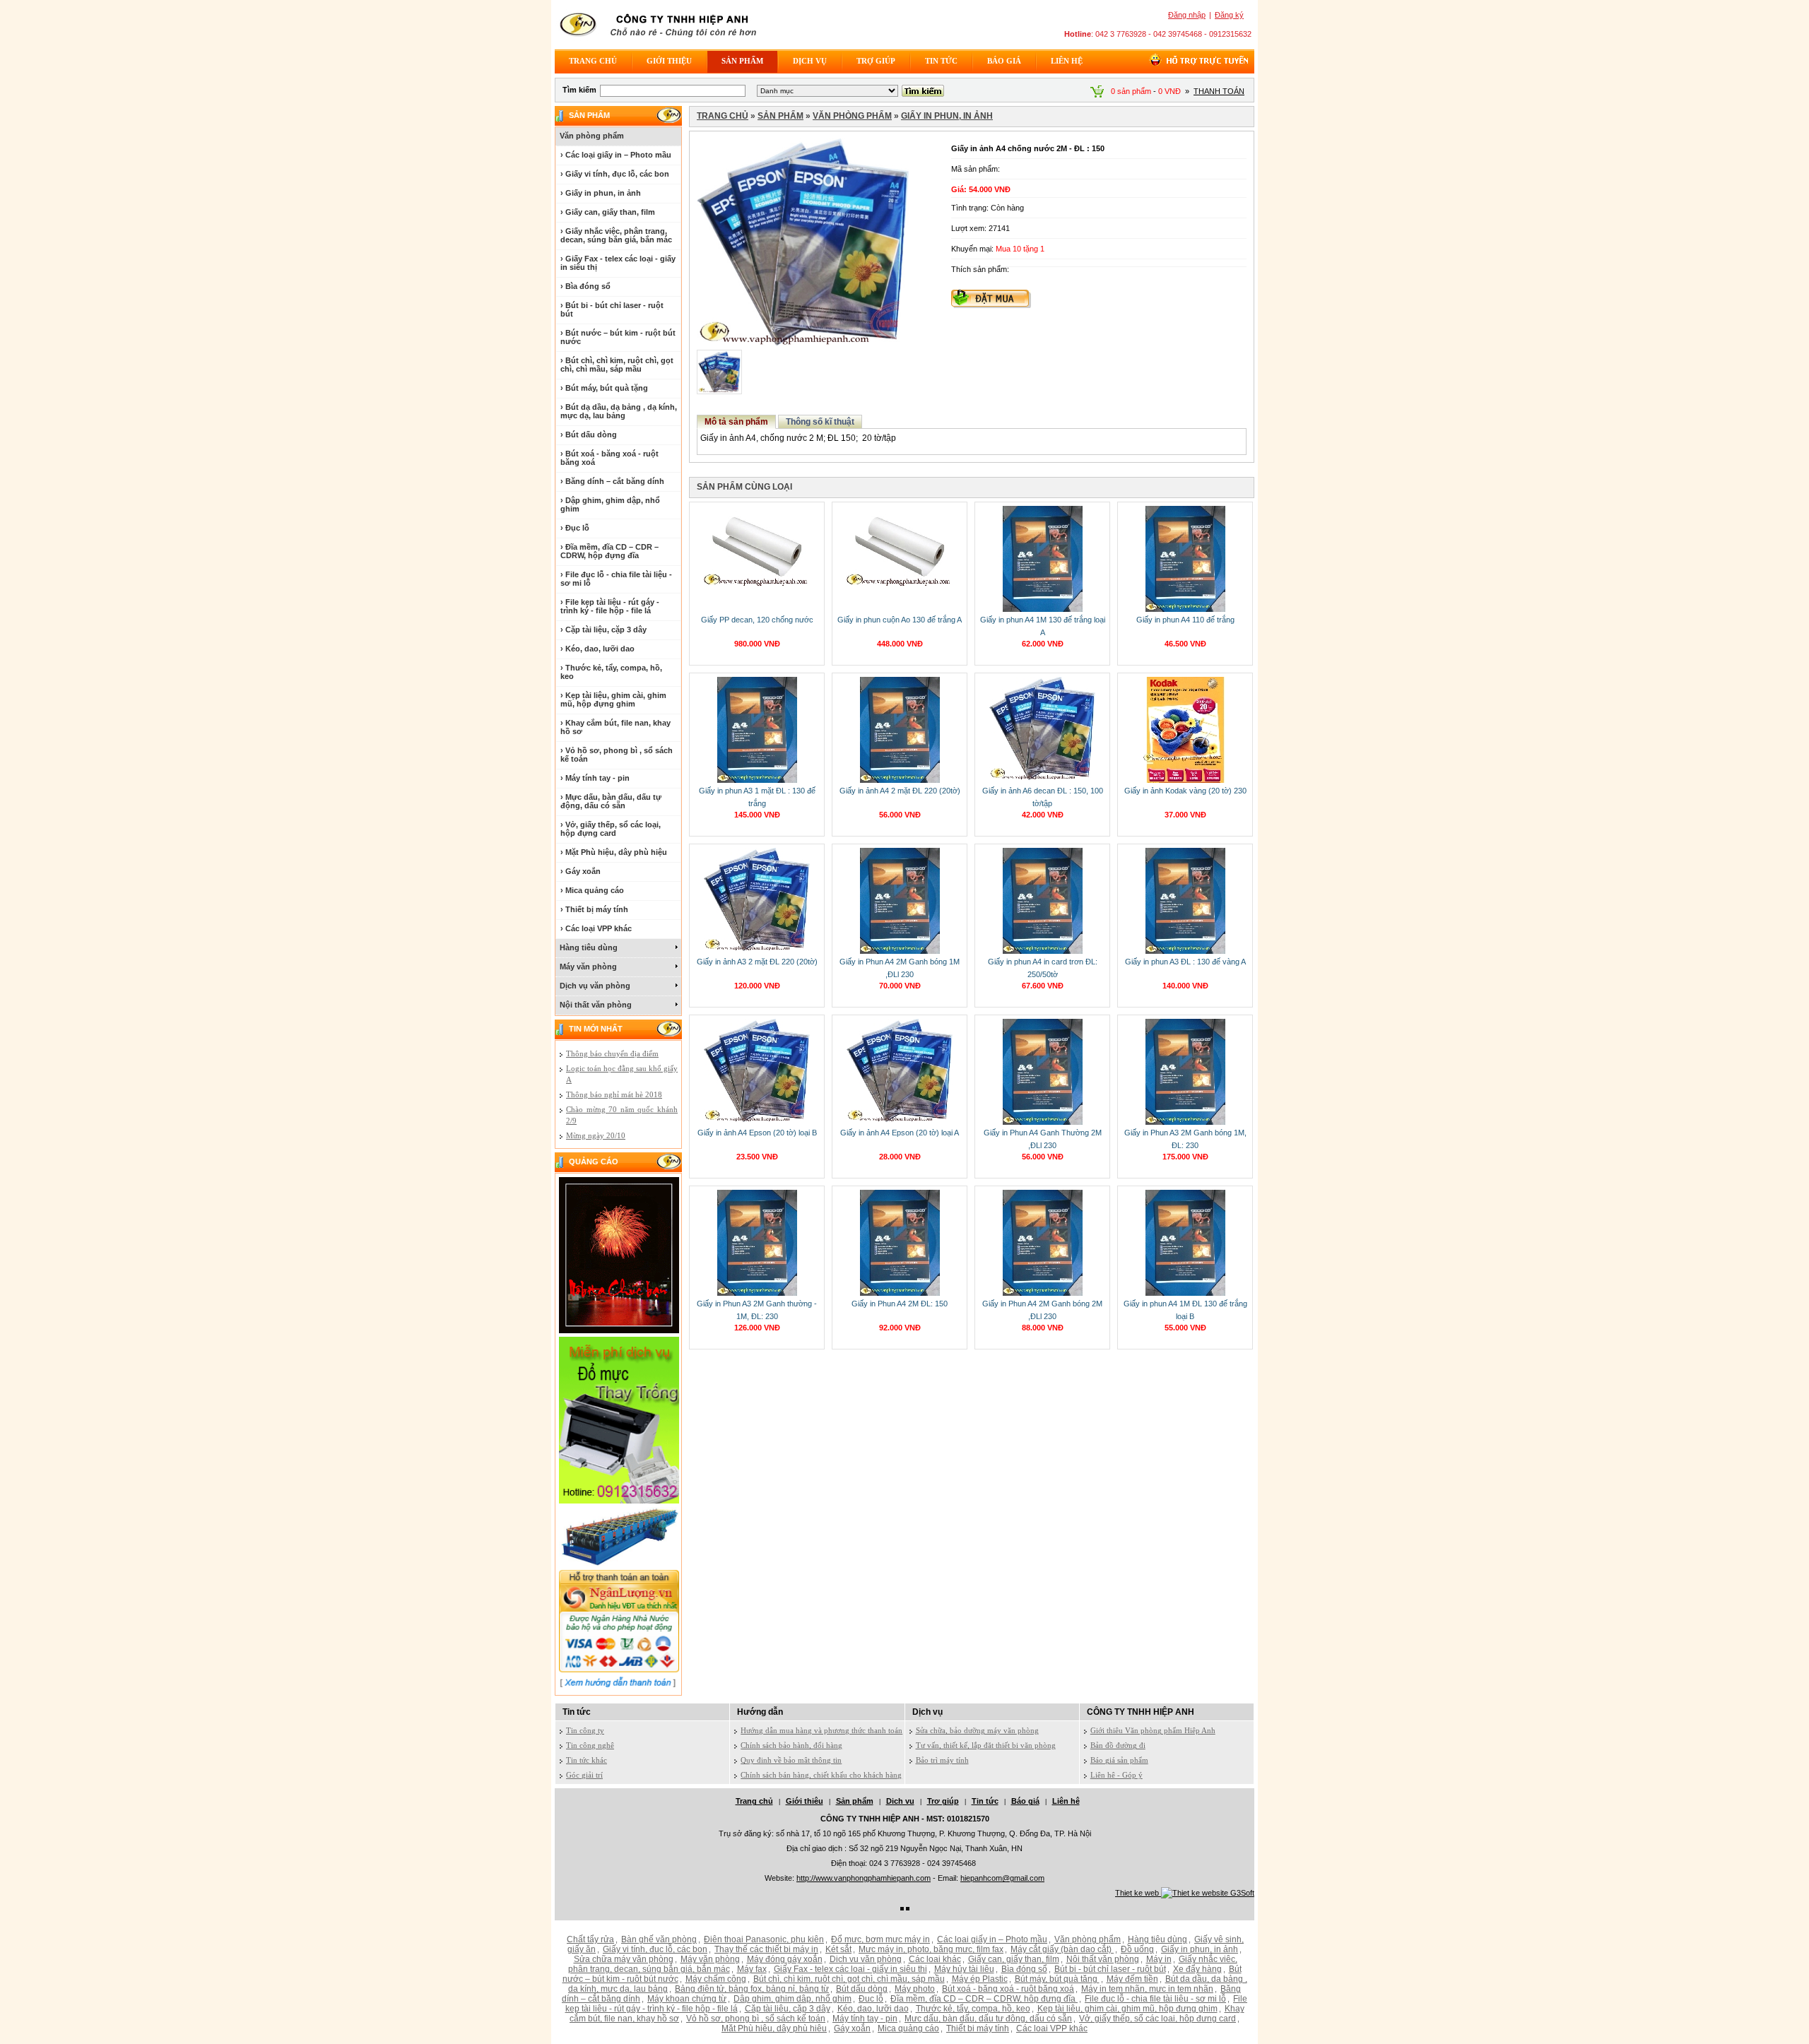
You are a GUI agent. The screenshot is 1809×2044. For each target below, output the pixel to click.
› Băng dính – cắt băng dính (612, 481)
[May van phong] (619, 1564)
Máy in (1159, 1959)
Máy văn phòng (588, 967)
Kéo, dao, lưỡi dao (873, 2009)
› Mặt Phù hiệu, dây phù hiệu (614, 852)
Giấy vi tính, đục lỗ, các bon (655, 1949)
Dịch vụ (810, 61)
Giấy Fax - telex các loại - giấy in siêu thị (850, 1969)
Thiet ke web (1138, 1893)
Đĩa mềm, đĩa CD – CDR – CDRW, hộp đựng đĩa (984, 1999)
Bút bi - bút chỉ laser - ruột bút (1110, 1969)
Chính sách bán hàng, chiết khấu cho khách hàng (821, 1775)
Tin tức (941, 61)
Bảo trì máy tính (942, 1760)
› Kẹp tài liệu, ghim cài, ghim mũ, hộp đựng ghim (613, 699)
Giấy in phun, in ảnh (947, 116)
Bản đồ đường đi (1118, 1745)
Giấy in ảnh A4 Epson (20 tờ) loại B (757, 1133)
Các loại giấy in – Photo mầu (992, 1939)
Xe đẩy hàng (1197, 1969)
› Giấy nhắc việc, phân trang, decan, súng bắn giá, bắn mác (616, 235)
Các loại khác (935, 1959)
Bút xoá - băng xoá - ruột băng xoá (1008, 1989)
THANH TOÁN (1219, 91)
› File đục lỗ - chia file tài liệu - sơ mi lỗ (616, 579)
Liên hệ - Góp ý (1116, 1775)
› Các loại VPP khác (596, 928)
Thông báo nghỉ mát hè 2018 (614, 1094)
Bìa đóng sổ (1024, 1969)
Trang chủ (593, 61)
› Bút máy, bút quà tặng (604, 388)
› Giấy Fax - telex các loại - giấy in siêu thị (618, 263)
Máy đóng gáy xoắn (785, 1959)
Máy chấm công (716, 1979)
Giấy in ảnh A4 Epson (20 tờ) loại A (900, 1133)
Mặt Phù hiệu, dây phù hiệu (774, 2028)
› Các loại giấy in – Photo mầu (616, 155)
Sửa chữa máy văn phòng (624, 1959)
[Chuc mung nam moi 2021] (619, 1330)
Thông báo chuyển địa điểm (612, 1053)
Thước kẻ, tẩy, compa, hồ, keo (973, 2009)
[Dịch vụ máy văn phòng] (619, 1501)
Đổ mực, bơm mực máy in (880, 1939)
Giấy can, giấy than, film (1014, 1959)
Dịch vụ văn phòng (595, 986)
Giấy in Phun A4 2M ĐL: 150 (900, 1304)
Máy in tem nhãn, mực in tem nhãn (1147, 1989)
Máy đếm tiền (1132, 1979)
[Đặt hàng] (991, 305)
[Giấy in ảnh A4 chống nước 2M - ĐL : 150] (803, 343)
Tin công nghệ (590, 1745)
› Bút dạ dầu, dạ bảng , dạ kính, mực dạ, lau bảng (619, 411)
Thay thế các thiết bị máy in (766, 1949)
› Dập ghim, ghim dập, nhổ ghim (610, 504)
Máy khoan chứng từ (687, 1999)
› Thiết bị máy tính (594, 909)
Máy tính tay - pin (865, 2019)
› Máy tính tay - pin (595, 778)
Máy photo (915, 1989)
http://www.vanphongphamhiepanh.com (864, 1878)
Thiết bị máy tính (978, 2028)
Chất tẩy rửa (590, 1939)
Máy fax (752, 1969)
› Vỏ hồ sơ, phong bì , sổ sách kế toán (617, 755)
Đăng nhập (1187, 15)
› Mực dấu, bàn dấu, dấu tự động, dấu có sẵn (611, 801)
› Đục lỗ (575, 528)
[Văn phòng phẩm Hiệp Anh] (659, 40)
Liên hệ (1067, 61)
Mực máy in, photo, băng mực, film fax (931, 1949)
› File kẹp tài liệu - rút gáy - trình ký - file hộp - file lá (610, 606)
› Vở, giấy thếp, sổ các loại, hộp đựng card (611, 829)
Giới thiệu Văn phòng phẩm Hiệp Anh (1153, 1730)
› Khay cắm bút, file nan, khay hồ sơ (615, 727)
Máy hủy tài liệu (964, 1969)
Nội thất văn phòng (596, 1005)
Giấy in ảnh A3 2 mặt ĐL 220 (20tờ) (757, 962)
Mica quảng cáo (908, 2028)
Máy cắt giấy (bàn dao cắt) (1062, 1949)
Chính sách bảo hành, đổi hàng (791, 1745)
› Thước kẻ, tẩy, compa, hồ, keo (611, 672)
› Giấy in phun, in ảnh (601, 193)
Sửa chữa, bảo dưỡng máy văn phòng (977, 1730)
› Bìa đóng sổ (585, 286)
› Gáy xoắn (581, 871)
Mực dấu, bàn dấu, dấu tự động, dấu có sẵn (988, 2019)
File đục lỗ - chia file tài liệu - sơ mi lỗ (1155, 1999)
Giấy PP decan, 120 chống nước (757, 620)
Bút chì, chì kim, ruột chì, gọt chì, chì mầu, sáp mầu (849, 1979)
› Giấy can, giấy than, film (608, 212)
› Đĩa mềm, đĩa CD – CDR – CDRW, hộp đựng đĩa (609, 551)
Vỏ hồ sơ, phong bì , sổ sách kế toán (756, 2019)
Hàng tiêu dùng (589, 947)
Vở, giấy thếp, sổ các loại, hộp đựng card (1157, 2019)
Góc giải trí (584, 1775)
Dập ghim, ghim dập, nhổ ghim (792, 1999)
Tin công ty (585, 1730)
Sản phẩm (742, 61)
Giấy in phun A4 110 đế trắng (1185, 620)
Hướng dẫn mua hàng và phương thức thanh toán (821, 1730)
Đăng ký (1229, 15)
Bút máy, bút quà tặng (1057, 1979)
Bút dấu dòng (862, 1989)
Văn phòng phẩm (592, 136)
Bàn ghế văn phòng (659, 1939)
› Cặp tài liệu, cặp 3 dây (603, 630)
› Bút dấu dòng (589, 435)
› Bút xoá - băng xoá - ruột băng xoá (609, 458)
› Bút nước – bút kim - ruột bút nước (618, 337)
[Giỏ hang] (1097, 95)
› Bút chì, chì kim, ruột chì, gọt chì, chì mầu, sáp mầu (617, 365)
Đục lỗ (871, 1999)
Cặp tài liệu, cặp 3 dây (788, 2009)
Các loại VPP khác (1052, 2028)
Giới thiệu (669, 61)
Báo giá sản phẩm (1119, 1760)
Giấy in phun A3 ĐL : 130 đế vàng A (1185, 962)
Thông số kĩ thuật (820, 422)
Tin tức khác (587, 1760)
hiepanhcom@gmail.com (1002, 1878)
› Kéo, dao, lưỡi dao (597, 649)
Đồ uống (1137, 1949)
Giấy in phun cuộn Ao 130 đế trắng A (900, 620)
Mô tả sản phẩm (736, 422)
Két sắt (838, 1949)
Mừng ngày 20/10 (596, 1135)
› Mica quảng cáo (592, 890)
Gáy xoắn (852, 2028)
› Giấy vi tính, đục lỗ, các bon (615, 174)
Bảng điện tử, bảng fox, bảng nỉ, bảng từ (752, 1989)
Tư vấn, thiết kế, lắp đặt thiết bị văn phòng (986, 1745)
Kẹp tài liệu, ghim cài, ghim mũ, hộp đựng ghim (1127, 2009)
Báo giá (1004, 61)
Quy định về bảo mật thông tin (791, 1760)
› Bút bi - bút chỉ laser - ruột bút (612, 309)
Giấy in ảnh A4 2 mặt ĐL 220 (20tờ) (900, 791)
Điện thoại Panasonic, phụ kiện (764, 1939)
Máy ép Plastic (980, 1979)
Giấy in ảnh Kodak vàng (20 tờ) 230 (1185, 791)
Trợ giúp (876, 61)
